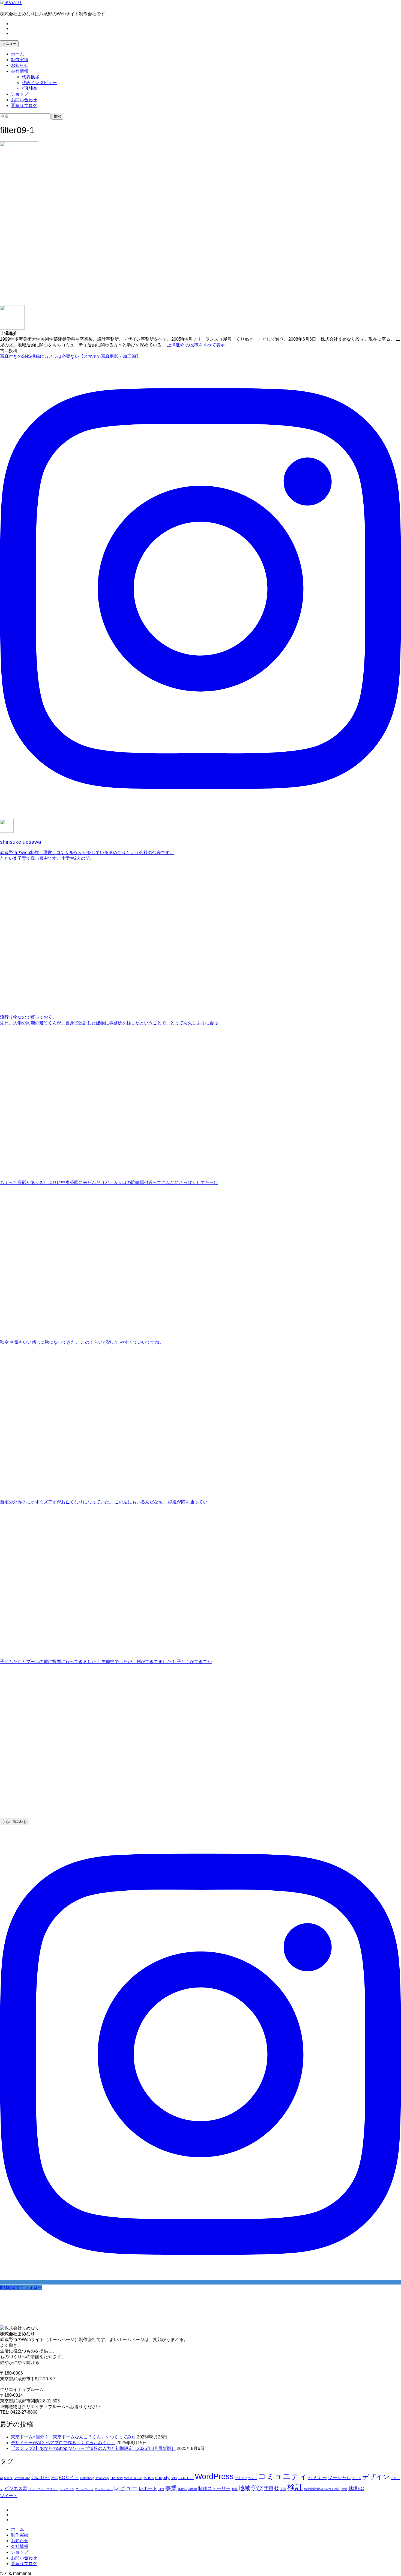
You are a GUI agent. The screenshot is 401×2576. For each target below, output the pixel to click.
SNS (174, 2478)
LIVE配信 (117, 2478)
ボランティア (104, 2489)
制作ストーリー (214, 2489)
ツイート (9, 2496)
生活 (344, 2489)
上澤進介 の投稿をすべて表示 (196, 345)
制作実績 (20, 60)
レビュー (126, 2488)
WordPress (214, 2476)
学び (257, 2488)
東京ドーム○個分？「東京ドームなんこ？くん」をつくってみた (73, 2437)
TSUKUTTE (186, 2478)
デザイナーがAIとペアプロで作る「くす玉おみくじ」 (63, 2443)
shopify (162, 2478)
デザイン (376, 2477)
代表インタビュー (39, 83)
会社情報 (20, 71)
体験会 (182, 2489)
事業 (171, 2488)
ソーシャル (339, 2478)
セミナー (318, 2478)
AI (1, 2478)
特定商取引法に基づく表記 (322, 2489)
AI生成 (8, 2478)
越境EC (356, 2489)
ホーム (17, 54)
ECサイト (69, 2478)
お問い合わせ (24, 100)
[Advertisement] (164, 267)
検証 (295, 2487)
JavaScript (102, 2478)
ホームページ (85, 2489)
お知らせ (20, 65)
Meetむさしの (133, 2478)
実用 (269, 2489)
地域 (244, 2488)
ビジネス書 (16, 2489)
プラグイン (67, 2489)
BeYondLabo (22, 2478)
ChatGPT (41, 2478)
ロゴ (161, 2489)
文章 (283, 2489)
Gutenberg (87, 2478)
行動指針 (31, 88)
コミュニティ (283, 2476)
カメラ (252, 2478)
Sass (149, 2478)
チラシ (357, 2478)
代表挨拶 (31, 77)
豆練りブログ (24, 105)
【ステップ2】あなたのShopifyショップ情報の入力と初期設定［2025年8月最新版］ (93, 2448)
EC (54, 2478)
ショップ (20, 94)
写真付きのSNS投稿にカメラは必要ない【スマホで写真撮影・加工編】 (70, 356)
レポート (148, 2489)
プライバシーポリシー (43, 2489)
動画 (235, 2489)
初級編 (192, 2489)
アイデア (241, 2478)
